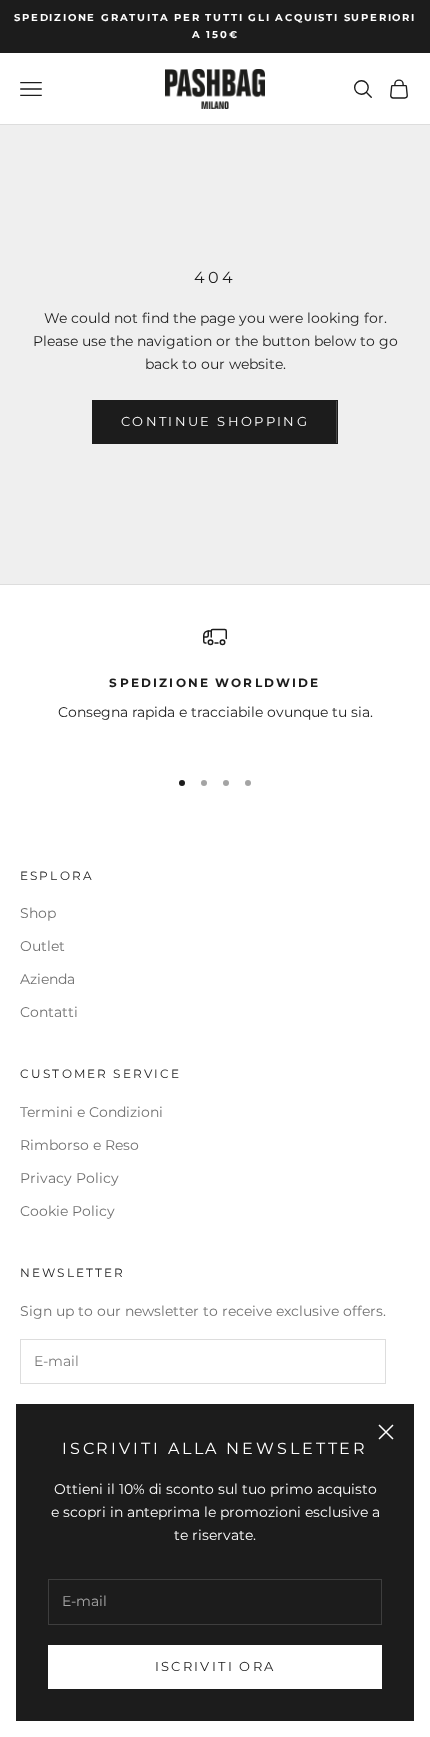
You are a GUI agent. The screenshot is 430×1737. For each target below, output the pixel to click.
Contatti (49, 1012)
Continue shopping (215, 421)
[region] (215, 686)
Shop (38, 913)
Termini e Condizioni (91, 1112)
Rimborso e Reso (79, 1145)
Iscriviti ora (215, 1666)
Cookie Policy (67, 1211)
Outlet (42, 946)
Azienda (47, 979)
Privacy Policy (69, 1178)
